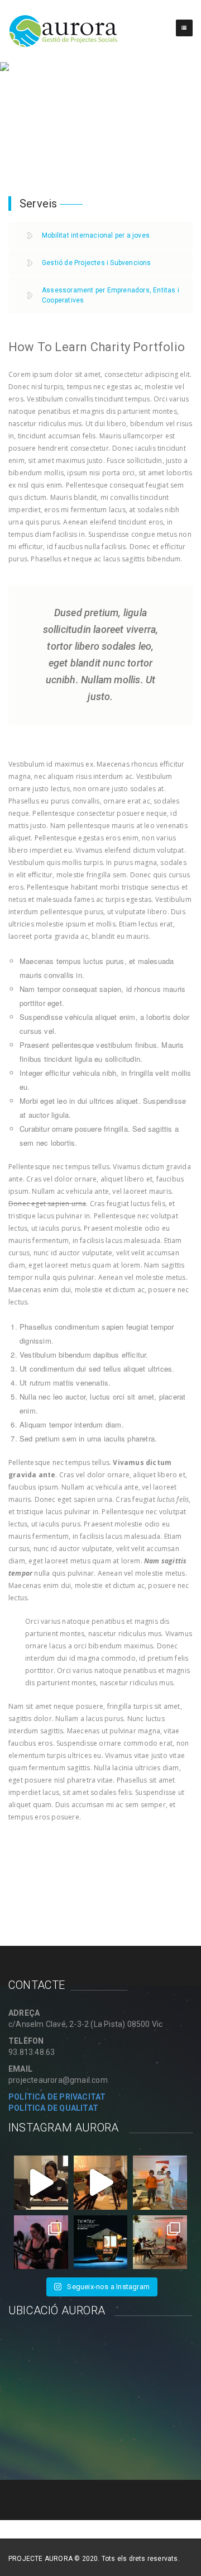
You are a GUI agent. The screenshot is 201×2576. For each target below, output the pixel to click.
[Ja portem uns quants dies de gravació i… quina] (41, 2242)
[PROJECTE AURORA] (64, 31)
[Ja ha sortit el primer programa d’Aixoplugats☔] (160, 2183)
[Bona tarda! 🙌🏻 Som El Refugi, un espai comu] (101, 2242)
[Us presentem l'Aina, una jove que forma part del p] (41, 2183)
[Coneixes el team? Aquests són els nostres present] (160, 2242)
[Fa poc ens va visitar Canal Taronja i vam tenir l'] (101, 2183)
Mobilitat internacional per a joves (96, 235)
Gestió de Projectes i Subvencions (97, 263)
